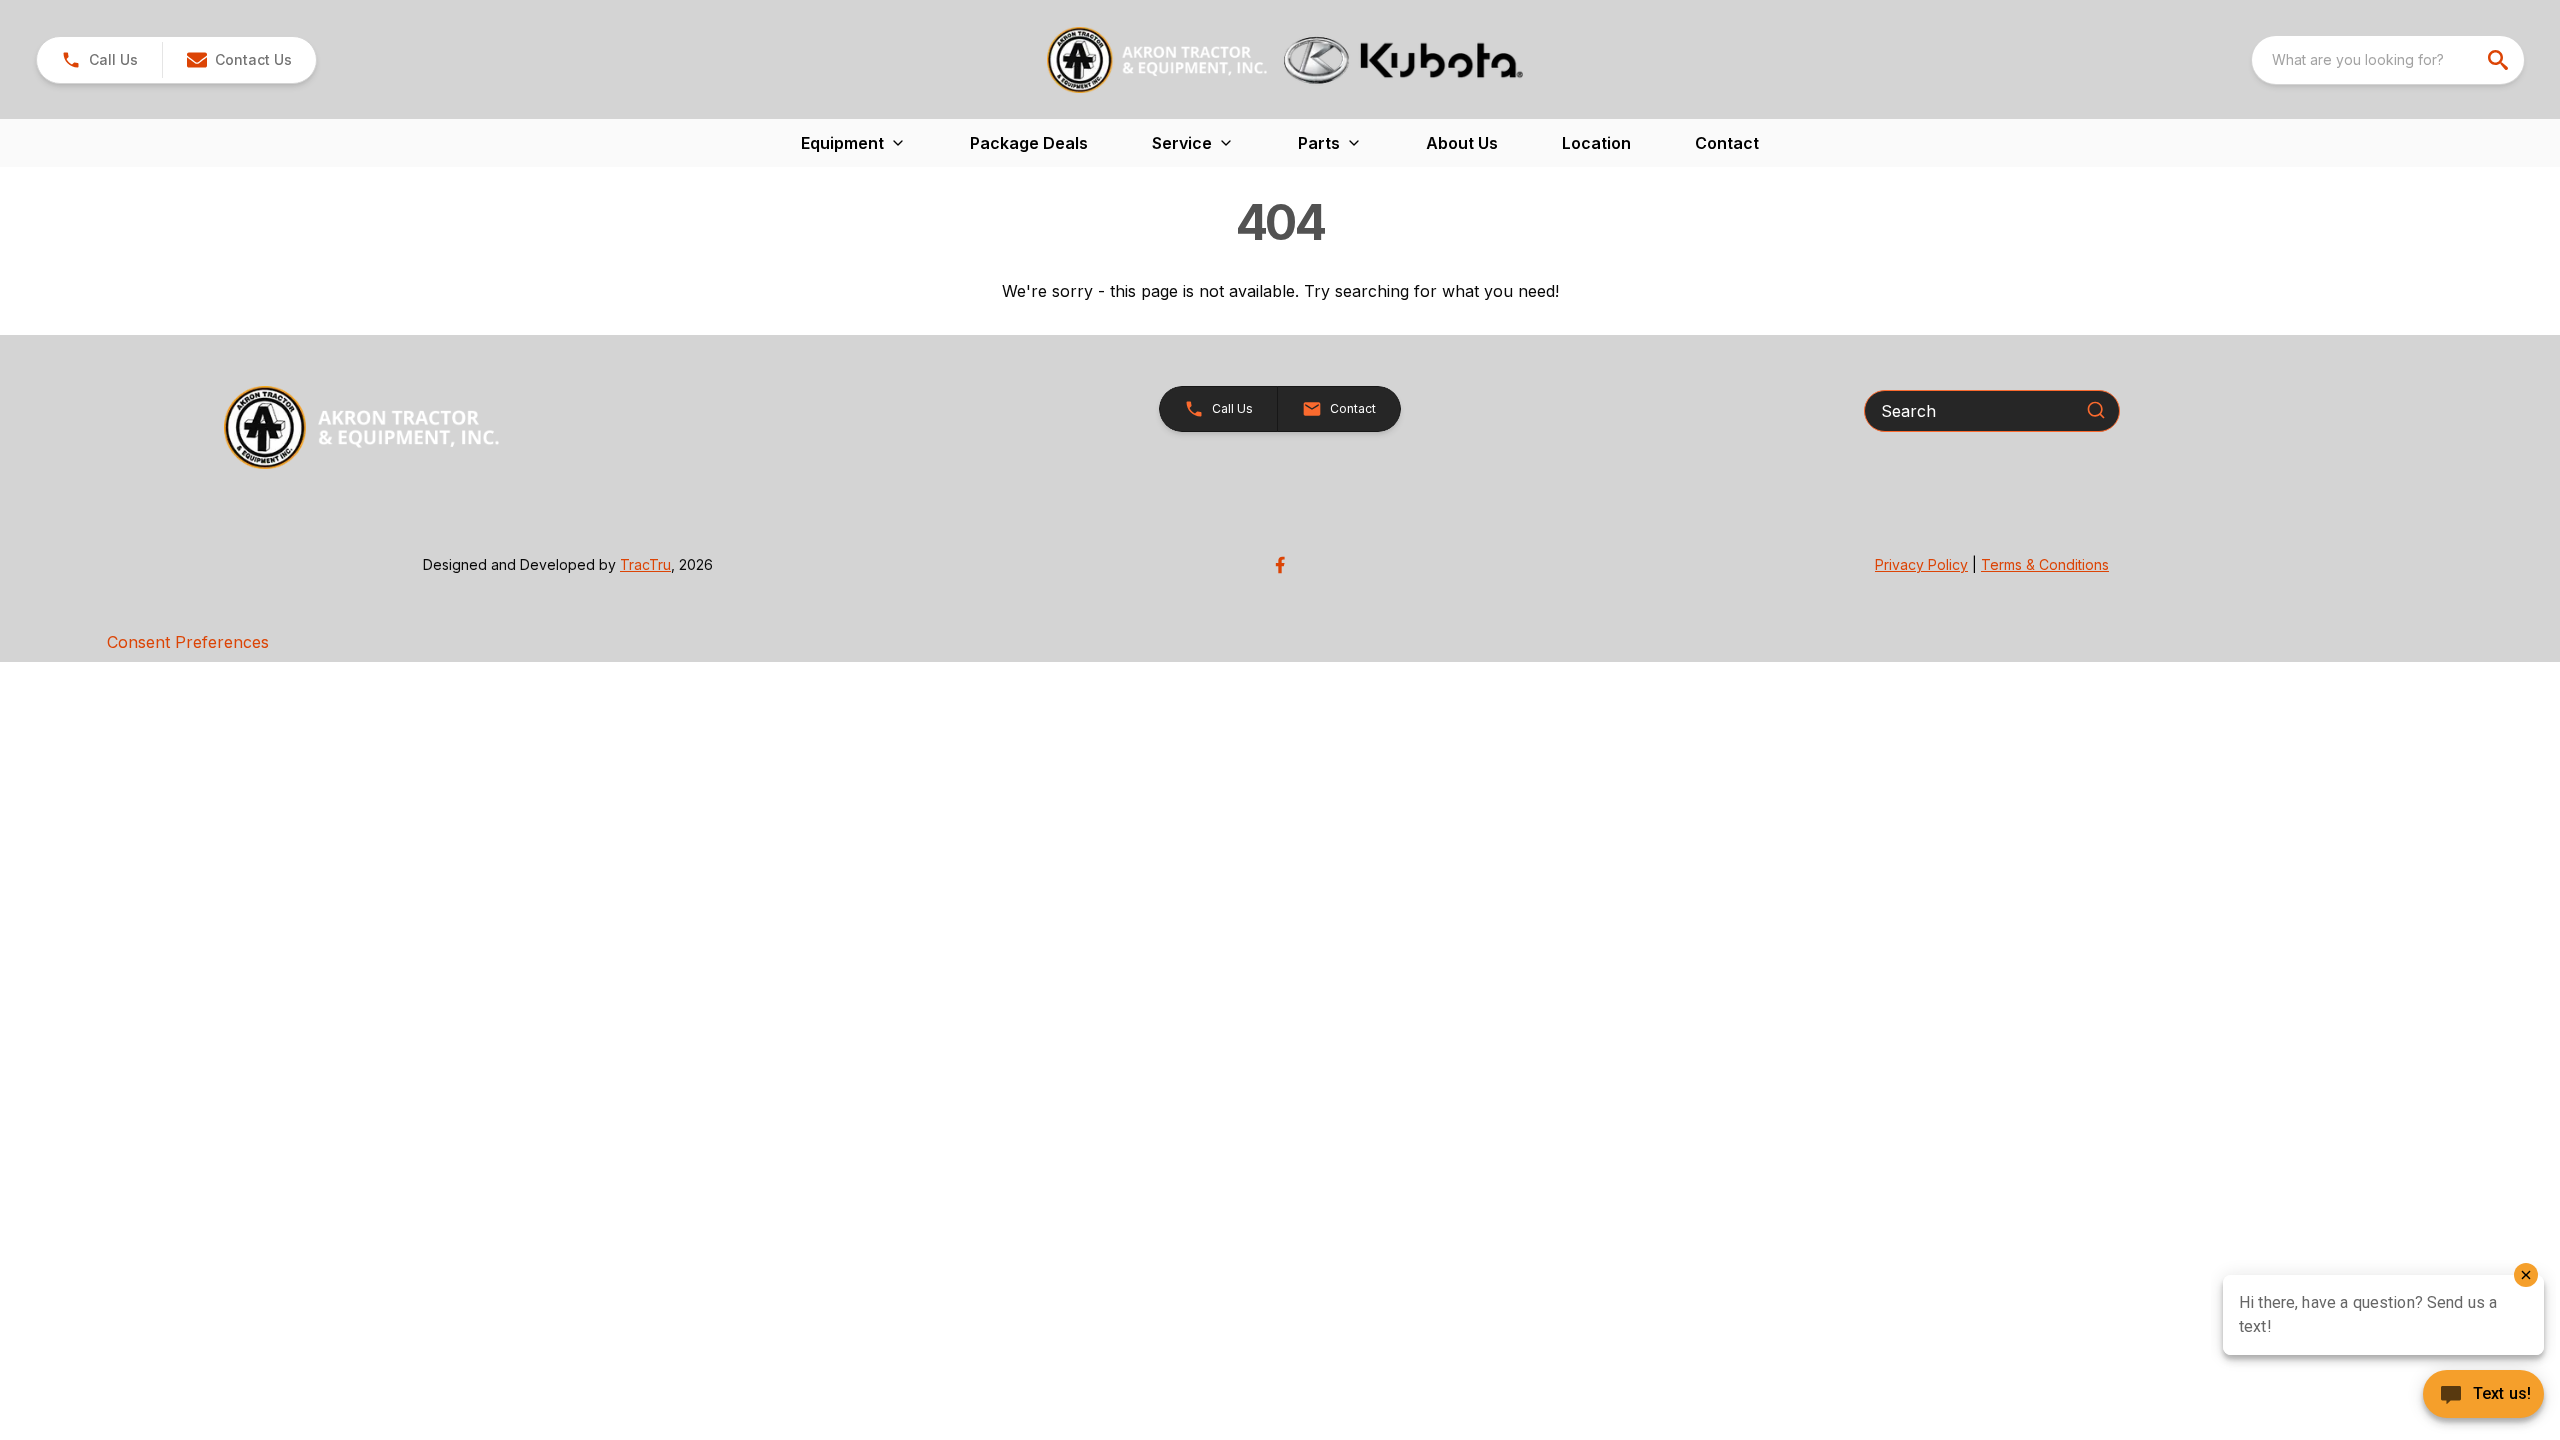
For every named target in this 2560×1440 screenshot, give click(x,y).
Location (1596, 143)
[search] (2500, 60)
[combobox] (2388, 60)
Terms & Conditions (2045, 564)
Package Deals (1029, 143)
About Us (1462, 143)
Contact (1727, 143)
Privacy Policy (1921, 564)
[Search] (2096, 410)
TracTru (645, 564)
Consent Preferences (188, 642)
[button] (99, 60)
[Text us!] (2483, 1396)
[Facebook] (1280, 565)
